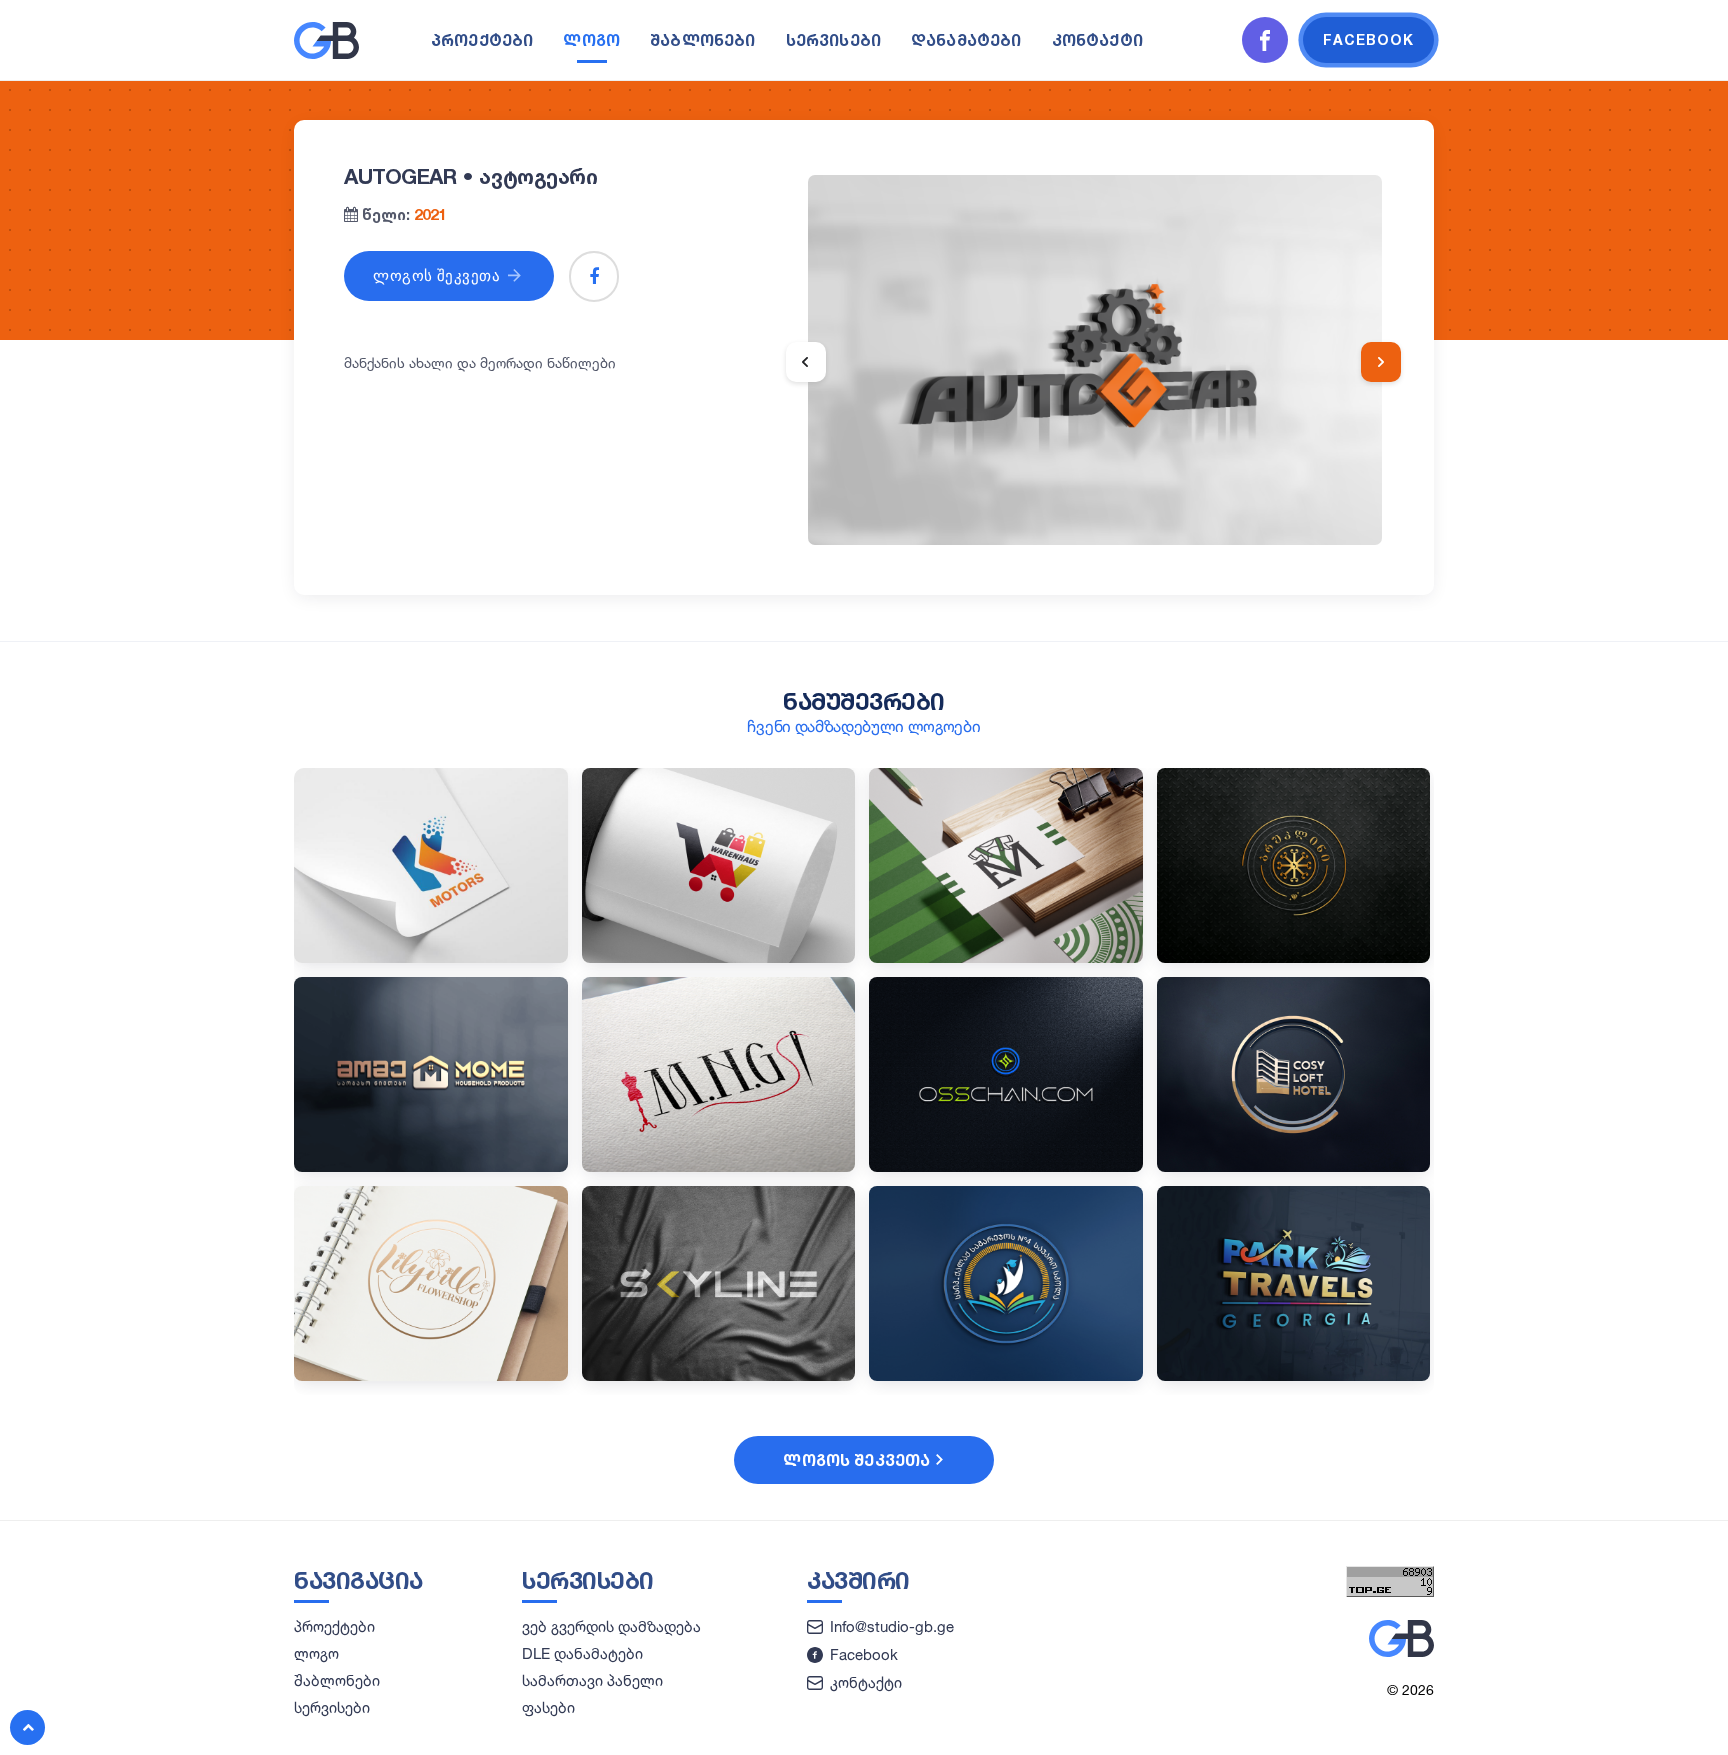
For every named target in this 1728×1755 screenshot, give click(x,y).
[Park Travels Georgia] (1294, 1375)
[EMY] (1006, 957)
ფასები (548, 1707)
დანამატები (966, 40)
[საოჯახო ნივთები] (431, 1166)
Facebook (864, 1654)
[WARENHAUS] (719, 957)
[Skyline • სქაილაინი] (719, 1375)
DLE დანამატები (582, 1653)
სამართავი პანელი (592, 1680)
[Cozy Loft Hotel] (1294, 1166)
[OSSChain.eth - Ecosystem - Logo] (1006, 1166)
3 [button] (1116, 518)
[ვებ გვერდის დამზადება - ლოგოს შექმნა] (326, 54)
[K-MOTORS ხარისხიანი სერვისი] (431, 957)
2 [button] (1093, 518)
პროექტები (482, 40)
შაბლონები (702, 40)
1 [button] (1070, 518)
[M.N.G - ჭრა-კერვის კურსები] (719, 1166)
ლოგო (591, 40)
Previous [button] (806, 362)
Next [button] (1381, 362)
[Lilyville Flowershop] (431, 1375)
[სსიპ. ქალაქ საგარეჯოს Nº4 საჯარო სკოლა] (1006, 1375)
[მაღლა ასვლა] (27, 1727)
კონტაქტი (1097, 40)
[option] (1095, 360)
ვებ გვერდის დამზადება (611, 1626)
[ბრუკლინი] (1294, 957)
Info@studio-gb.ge (892, 1626)
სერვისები (833, 40)
